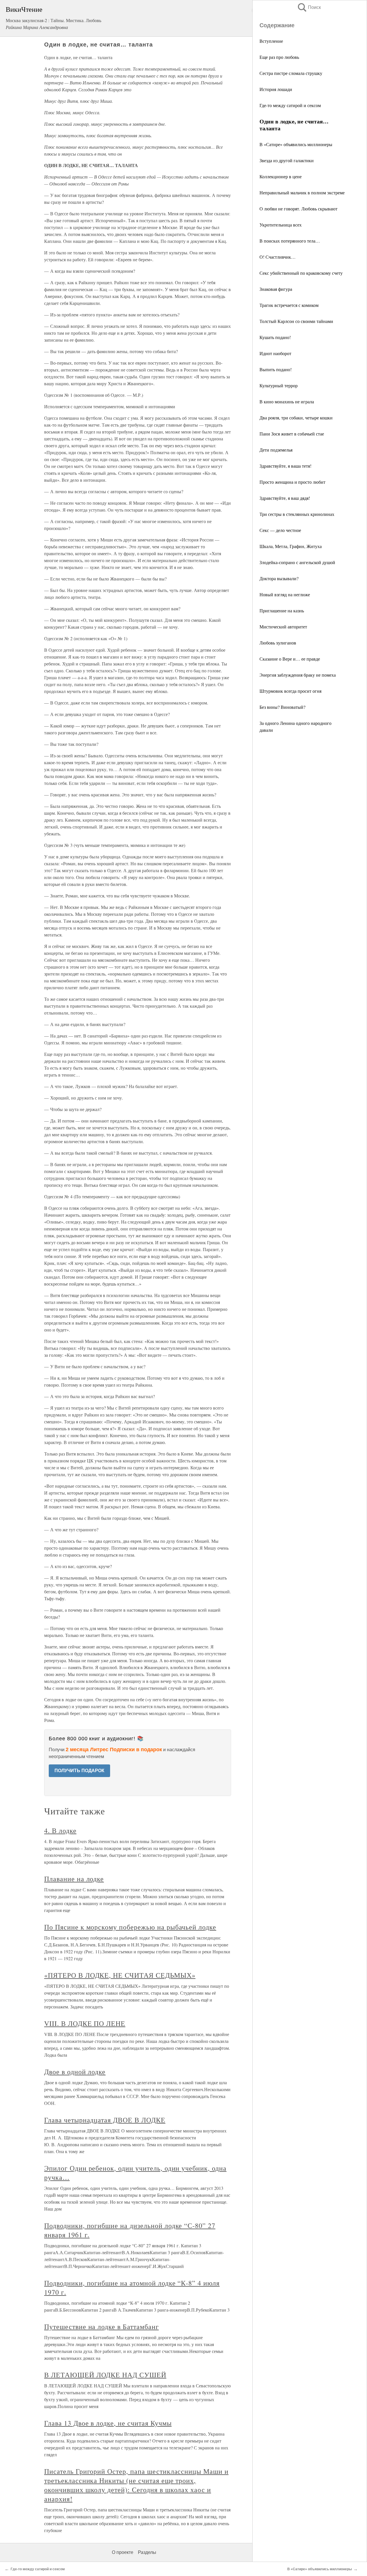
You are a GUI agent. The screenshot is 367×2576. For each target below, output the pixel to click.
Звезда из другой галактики (287, 160)
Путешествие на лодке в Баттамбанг (101, 2327)
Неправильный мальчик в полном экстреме (302, 192)
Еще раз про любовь (279, 57)
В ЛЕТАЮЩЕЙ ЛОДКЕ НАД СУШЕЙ (105, 2375)
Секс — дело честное (280, 530)
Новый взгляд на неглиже (285, 594)
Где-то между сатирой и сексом (290, 105)
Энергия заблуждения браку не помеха (298, 675)
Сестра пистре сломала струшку (291, 73)
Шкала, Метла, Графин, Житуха (291, 546)
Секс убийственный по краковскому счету (301, 273)
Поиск (309, 7)
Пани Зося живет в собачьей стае (292, 434)
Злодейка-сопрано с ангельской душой (297, 562)
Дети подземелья (276, 450)
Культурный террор (279, 385)
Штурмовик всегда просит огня (290, 691)
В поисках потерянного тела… (290, 241)
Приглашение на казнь (282, 610)
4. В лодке (60, 1830)
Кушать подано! (275, 337)
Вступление (271, 41)
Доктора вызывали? (279, 578)
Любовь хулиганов (278, 643)
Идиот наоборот (275, 353)
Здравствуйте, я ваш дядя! (285, 498)
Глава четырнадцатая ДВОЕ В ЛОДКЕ (105, 2120)
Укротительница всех (281, 225)
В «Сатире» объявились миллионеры (296, 144)
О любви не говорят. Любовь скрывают (298, 209)
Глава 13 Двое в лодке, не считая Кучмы (108, 2423)
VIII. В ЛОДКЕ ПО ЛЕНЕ (85, 2023)
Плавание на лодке (74, 1879)
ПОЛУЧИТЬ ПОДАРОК (79, 1771)
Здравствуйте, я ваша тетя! (285, 466)
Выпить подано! (276, 369)
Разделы (147, 2552)
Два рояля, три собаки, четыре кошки (296, 418)
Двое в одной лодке (75, 2072)
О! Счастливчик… (278, 257)
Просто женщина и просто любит (292, 482)
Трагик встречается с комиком (289, 305)
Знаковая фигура (276, 289)
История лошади (276, 89)
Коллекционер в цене (281, 176)
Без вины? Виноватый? (282, 707)
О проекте (123, 2552)
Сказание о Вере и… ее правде (290, 659)
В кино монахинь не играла (287, 401)
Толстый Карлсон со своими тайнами (296, 321)
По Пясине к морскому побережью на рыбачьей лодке (130, 1927)
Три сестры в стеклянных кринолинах (297, 514)
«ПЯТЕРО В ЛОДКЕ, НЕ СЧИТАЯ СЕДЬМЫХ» (120, 1975)
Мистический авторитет (283, 627)
